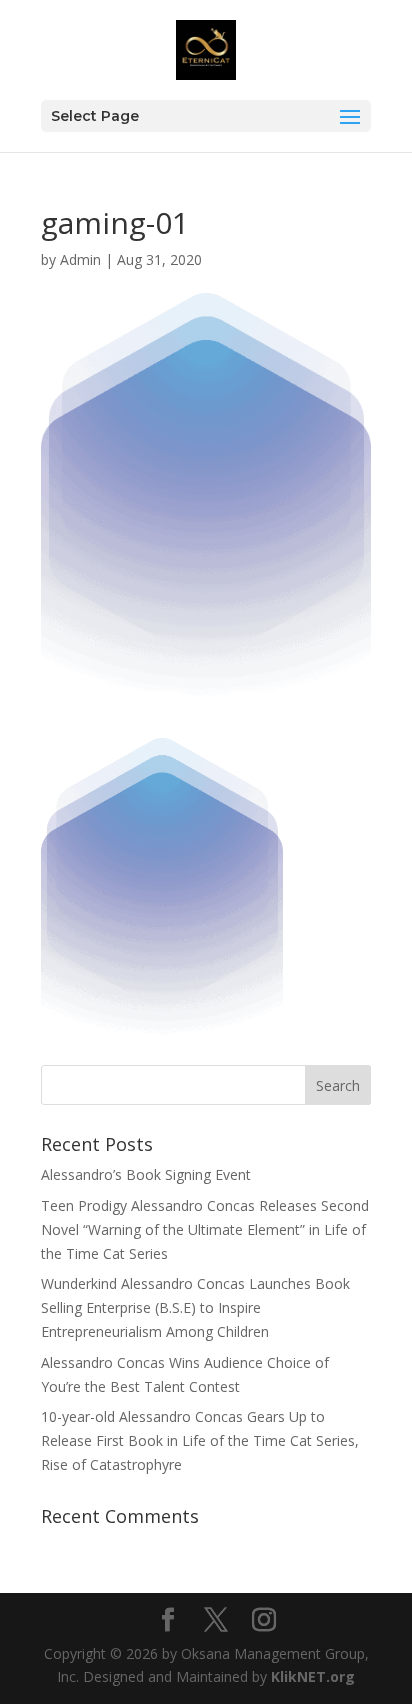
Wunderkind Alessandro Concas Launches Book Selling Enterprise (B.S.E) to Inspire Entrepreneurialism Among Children (195, 1307)
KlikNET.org (313, 1676)
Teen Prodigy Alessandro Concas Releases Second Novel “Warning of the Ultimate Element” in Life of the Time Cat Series (205, 1229)
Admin (80, 259)
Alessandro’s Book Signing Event (146, 1174)
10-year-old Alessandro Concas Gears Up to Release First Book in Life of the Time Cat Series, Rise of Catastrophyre (200, 1440)
